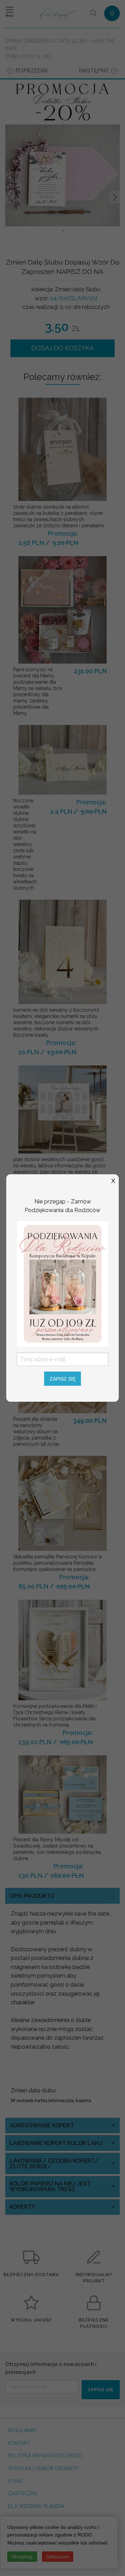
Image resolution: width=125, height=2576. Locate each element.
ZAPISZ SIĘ (63, 1379)
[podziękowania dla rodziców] (62, 1283)
